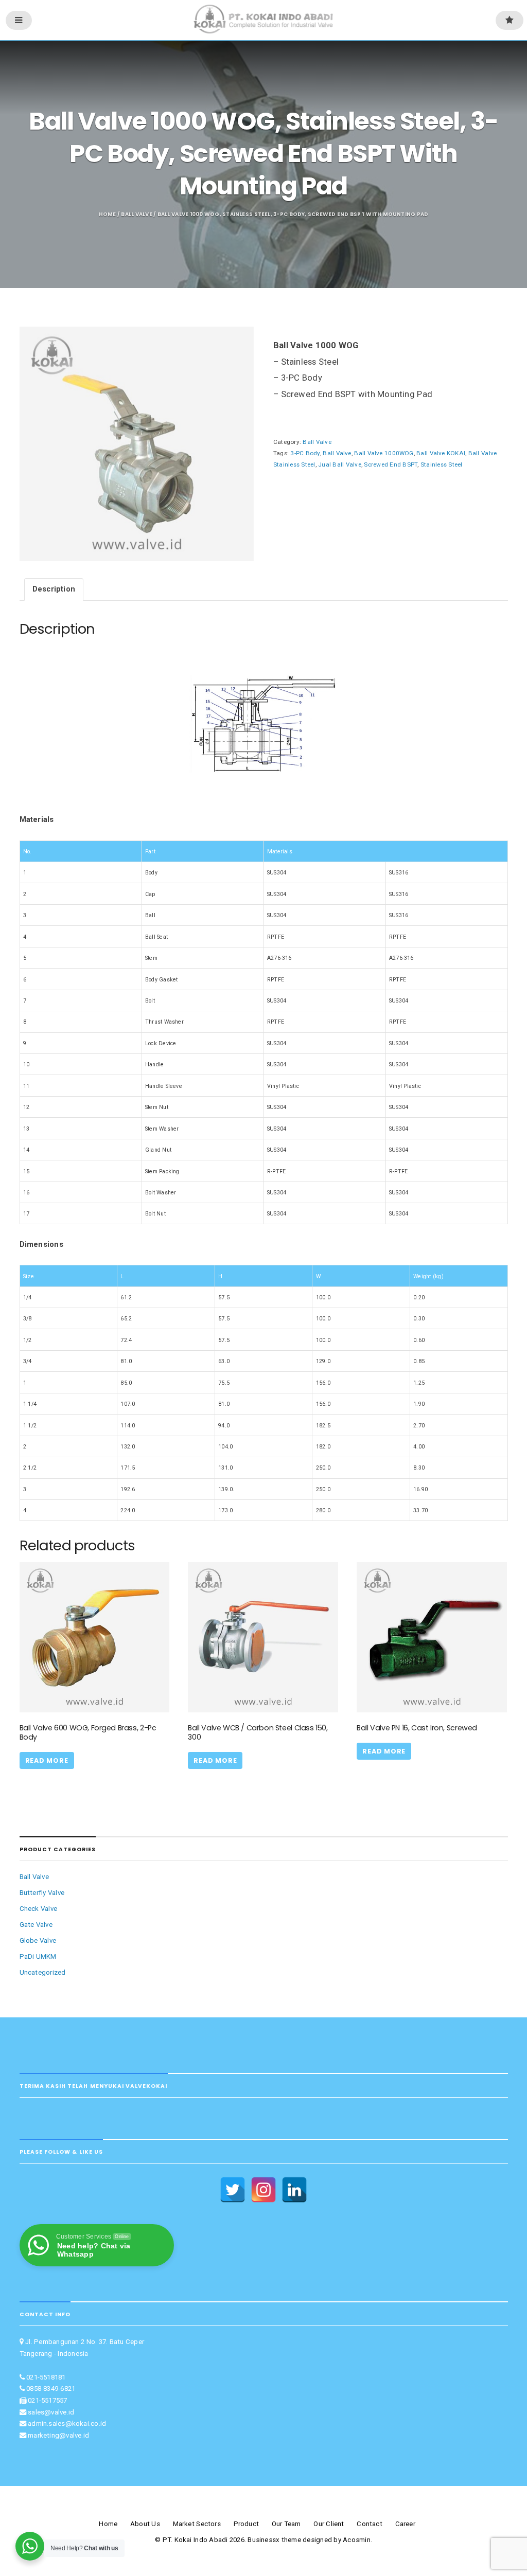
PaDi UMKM (38, 1956)
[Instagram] (263, 2190)
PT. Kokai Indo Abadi (195, 2540)
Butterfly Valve (42, 1893)
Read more (47, 1760)
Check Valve (39, 1909)
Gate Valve (36, 1925)
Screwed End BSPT (391, 464)
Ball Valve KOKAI (441, 453)
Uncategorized (43, 1972)
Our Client (329, 2524)
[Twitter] (233, 2190)
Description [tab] (54, 589)
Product (247, 2524)
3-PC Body (305, 453)
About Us (145, 2524)
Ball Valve (136, 214)
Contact (370, 2524)
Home (108, 214)
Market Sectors (197, 2524)
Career (405, 2524)
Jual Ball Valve (340, 464)
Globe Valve (38, 1940)
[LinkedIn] (294, 2190)
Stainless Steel (442, 464)
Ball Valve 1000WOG (384, 453)
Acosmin (357, 2540)
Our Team (286, 2524)
